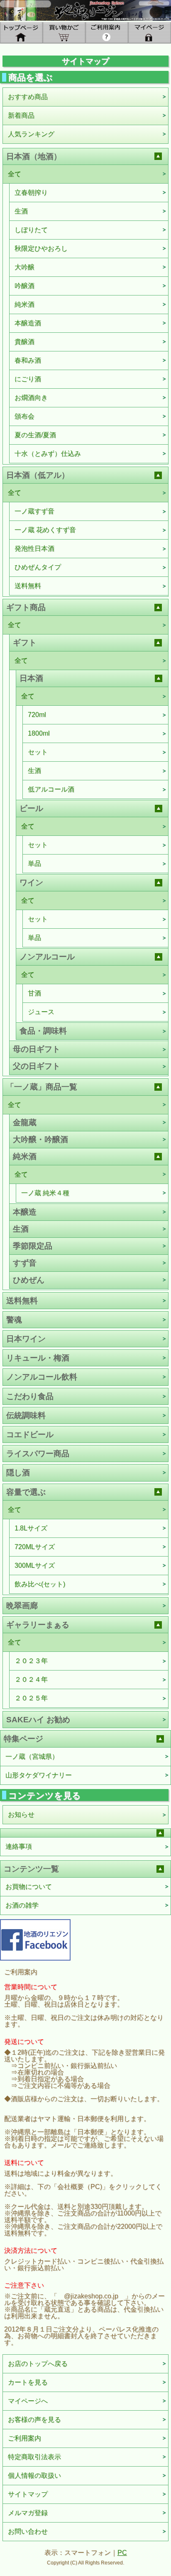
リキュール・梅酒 (38, 1358)
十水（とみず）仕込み (48, 454)
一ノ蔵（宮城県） (32, 1756)
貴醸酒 (24, 342)
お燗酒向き (31, 398)
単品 (34, 863)
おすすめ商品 (28, 97)
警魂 (14, 1320)
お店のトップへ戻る (38, 2364)
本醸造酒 (28, 323)
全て (15, 174)
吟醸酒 (24, 286)
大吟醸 (24, 267)
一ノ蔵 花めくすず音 (45, 530)
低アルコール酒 (51, 789)
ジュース (41, 1012)
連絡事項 (19, 1846)
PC (122, 2553)
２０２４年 (31, 1679)
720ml (37, 715)
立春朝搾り (31, 192)
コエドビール (30, 1434)
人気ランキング (31, 134)
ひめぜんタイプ (38, 567)
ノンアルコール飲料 (42, 1377)
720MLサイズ (35, 1547)
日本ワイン (26, 1339)
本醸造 (25, 1212)
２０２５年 (31, 1698)
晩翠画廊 (22, 1606)
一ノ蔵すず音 (34, 511)
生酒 (21, 211)
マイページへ (28, 2401)
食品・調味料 (43, 1031)
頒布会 (24, 416)
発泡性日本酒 (34, 548)
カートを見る (28, 2382)
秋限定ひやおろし (41, 248)
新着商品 (21, 115)
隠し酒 (18, 1473)
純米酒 (24, 304)
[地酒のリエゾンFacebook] (35, 1939)
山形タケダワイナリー (39, 1775)
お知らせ (21, 1815)
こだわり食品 (30, 1396)
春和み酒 (28, 360)
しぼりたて (31, 230)
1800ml (39, 733)
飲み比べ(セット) (40, 1584)
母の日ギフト (37, 1049)
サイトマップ (28, 2494)
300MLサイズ (35, 1565)
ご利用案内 (24, 2438)
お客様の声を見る (34, 2420)
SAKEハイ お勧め (38, 1720)
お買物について (29, 1887)
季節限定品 (33, 1246)
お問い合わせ (28, 2531)
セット (38, 752)
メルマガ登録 (28, 2513)
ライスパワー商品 (38, 1454)
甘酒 (34, 993)
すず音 (25, 1263)
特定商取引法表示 (34, 2457)
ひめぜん (29, 1280)
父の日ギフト (37, 1066)
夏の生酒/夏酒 (35, 435)
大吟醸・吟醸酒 (40, 1139)
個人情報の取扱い (34, 2476)
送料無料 (28, 586)
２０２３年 (31, 1661)
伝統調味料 (26, 1415)
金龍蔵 (25, 1122)
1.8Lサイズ (31, 1528)
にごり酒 (28, 379)
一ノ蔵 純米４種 (45, 1193)
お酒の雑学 (22, 1905)
